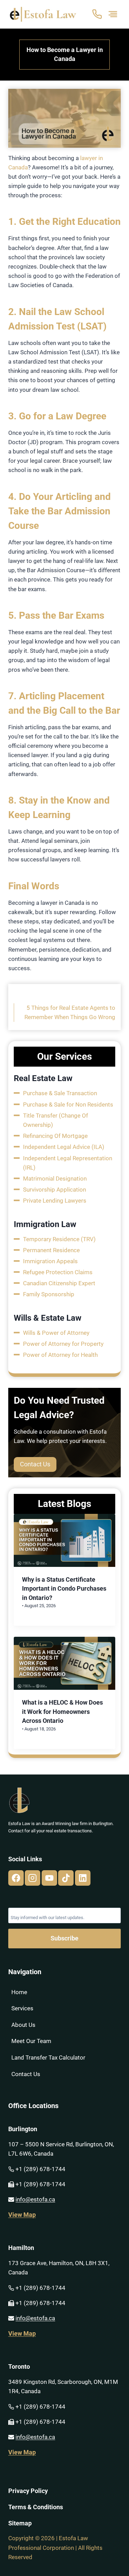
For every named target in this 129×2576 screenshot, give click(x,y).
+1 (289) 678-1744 (40, 2169)
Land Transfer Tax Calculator (48, 2057)
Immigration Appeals (50, 1261)
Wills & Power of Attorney (56, 1333)
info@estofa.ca (35, 2199)
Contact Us (26, 2074)
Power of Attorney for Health (60, 1355)
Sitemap (20, 2523)
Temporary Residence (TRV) (59, 1239)
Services (22, 2008)
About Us (23, 2025)
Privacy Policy (28, 2491)
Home (19, 1992)
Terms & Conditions (36, 2507)
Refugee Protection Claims (58, 1272)
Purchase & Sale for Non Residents (68, 1104)
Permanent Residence (51, 1250)
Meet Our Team (31, 2041)
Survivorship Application (55, 1190)
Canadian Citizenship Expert (59, 1283)
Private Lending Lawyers (55, 1201)
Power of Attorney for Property (63, 1344)
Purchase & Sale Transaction (60, 1093)
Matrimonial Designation (55, 1179)
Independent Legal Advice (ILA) (64, 1147)
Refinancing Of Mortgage (55, 1136)
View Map (22, 2215)
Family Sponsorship (49, 1294)
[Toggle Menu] (113, 14)
